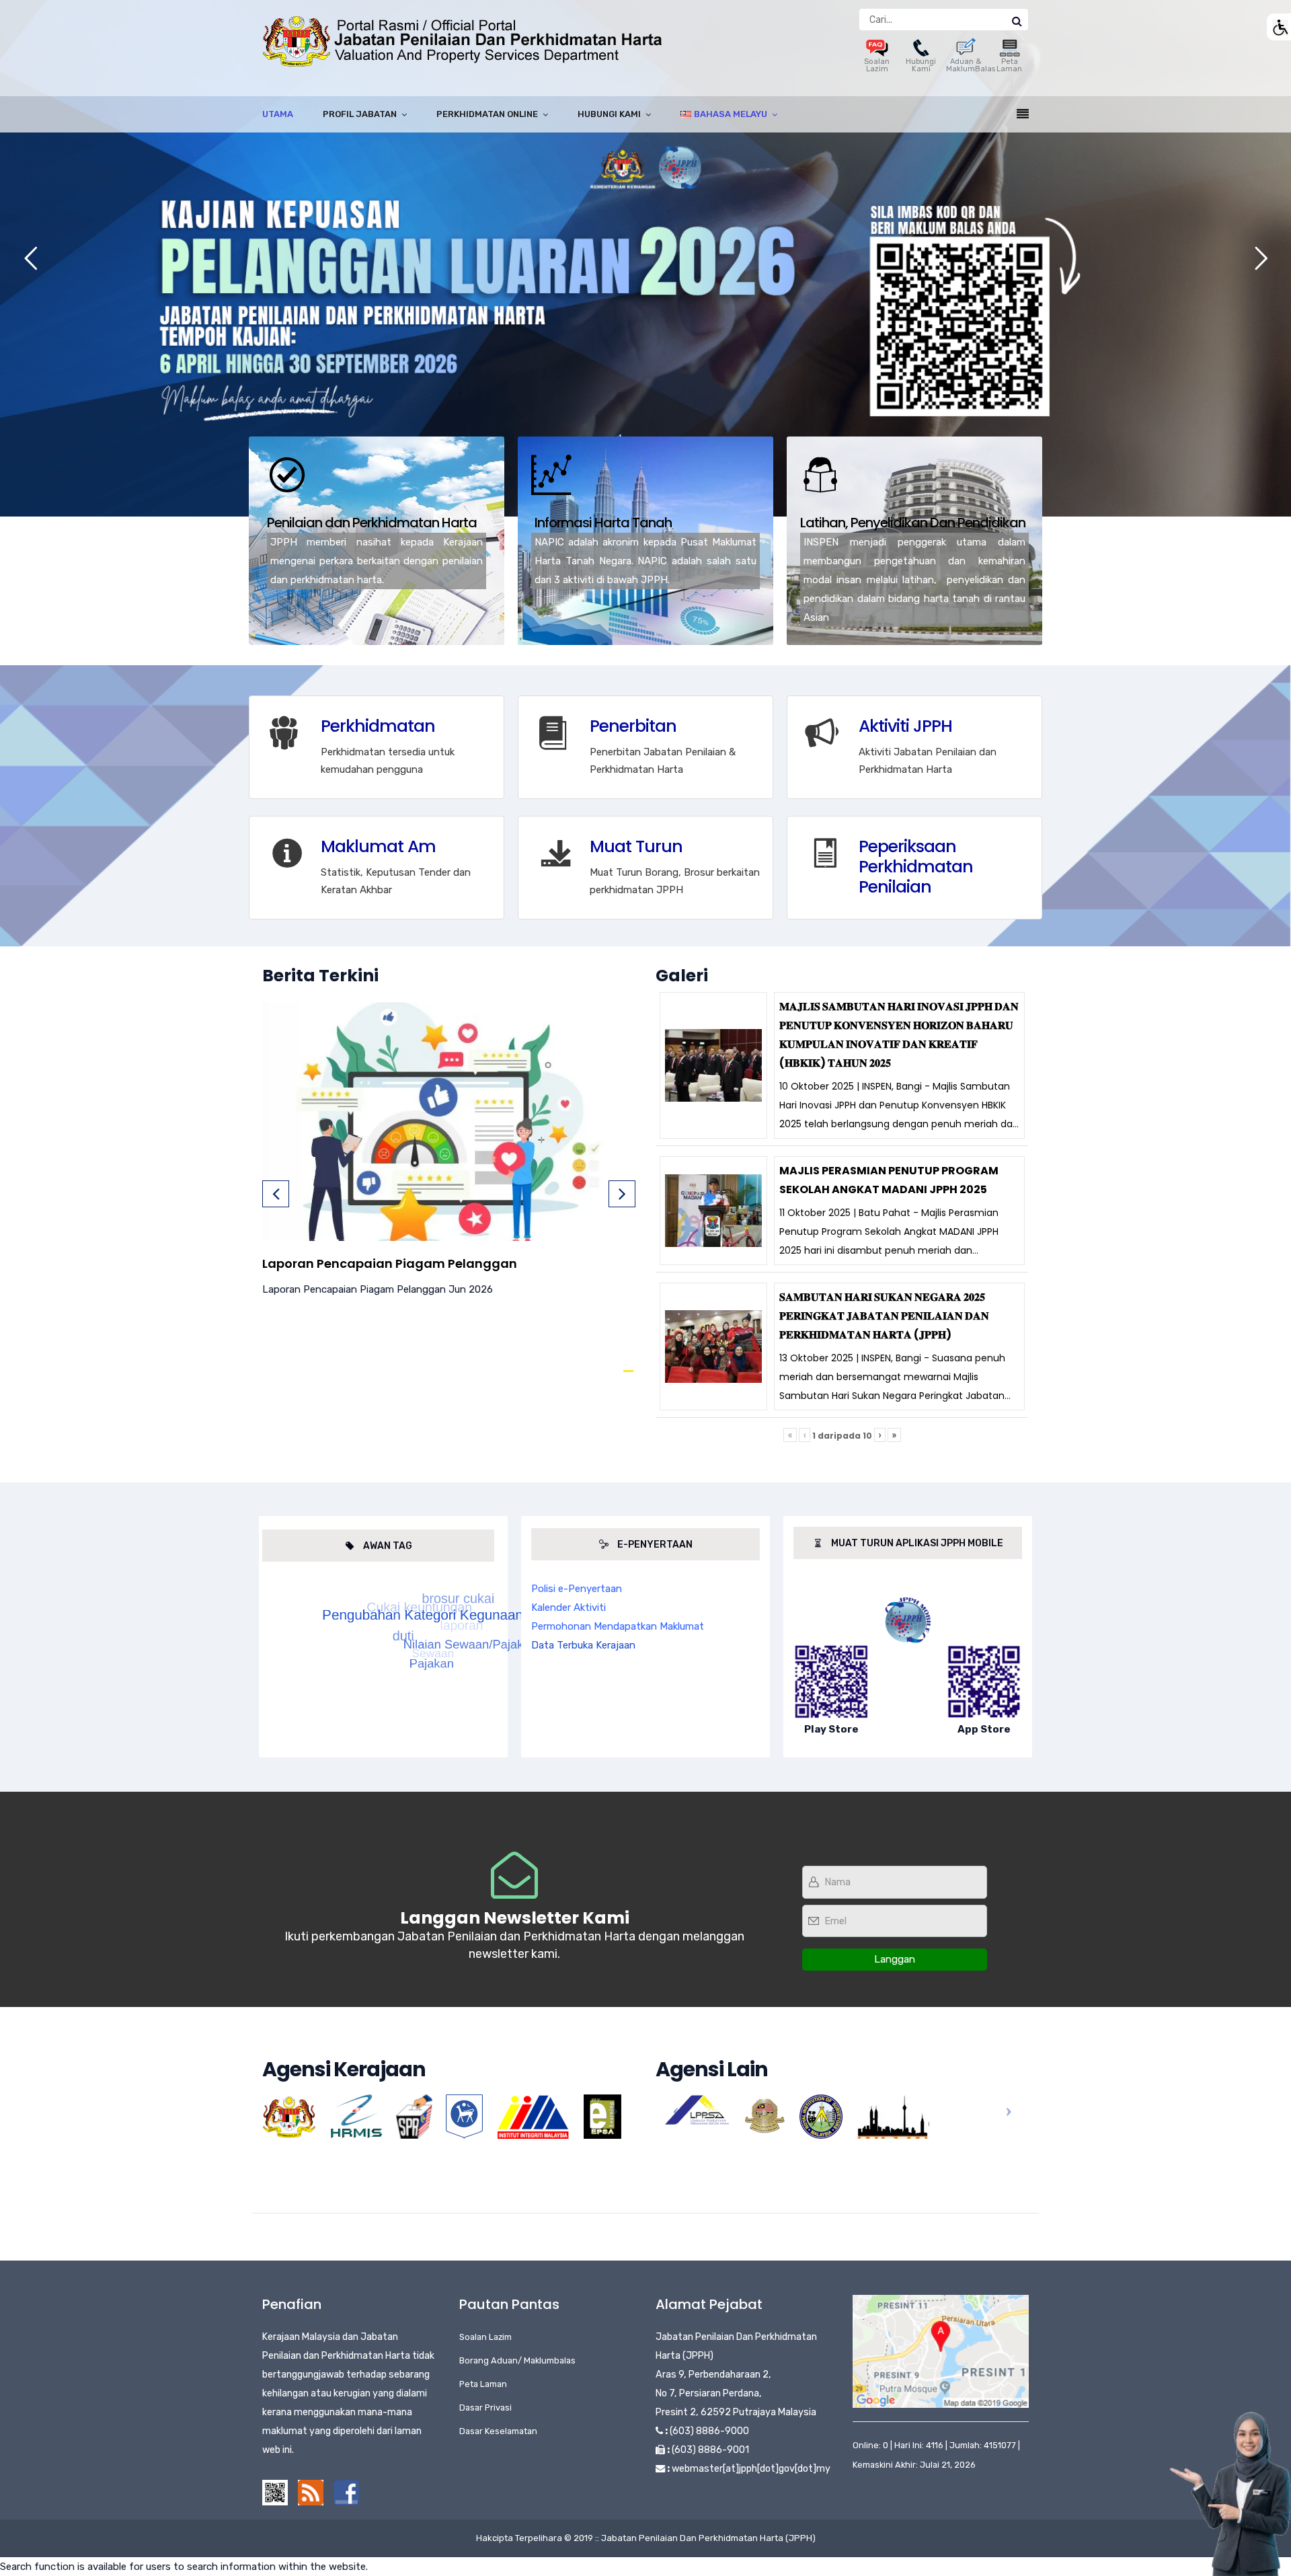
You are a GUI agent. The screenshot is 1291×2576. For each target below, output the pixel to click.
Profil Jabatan (360, 114)
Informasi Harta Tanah (603, 523)
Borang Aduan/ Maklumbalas (517, 2360)
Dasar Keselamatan (498, 2431)
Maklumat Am (378, 846)
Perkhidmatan (378, 726)
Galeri (682, 976)
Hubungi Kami (921, 65)
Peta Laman (1009, 65)
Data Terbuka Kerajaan (583, 1645)
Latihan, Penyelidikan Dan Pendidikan (913, 523)
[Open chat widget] (1230, 2494)
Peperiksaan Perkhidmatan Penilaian (916, 867)
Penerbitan (633, 726)
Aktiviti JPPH (905, 726)
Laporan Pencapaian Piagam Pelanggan (390, 1263)
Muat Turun (636, 846)
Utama (278, 114)
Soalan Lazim (877, 65)
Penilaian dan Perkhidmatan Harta (372, 523)
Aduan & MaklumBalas (971, 65)
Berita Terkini (320, 976)
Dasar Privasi (485, 2408)
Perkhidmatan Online (487, 114)
